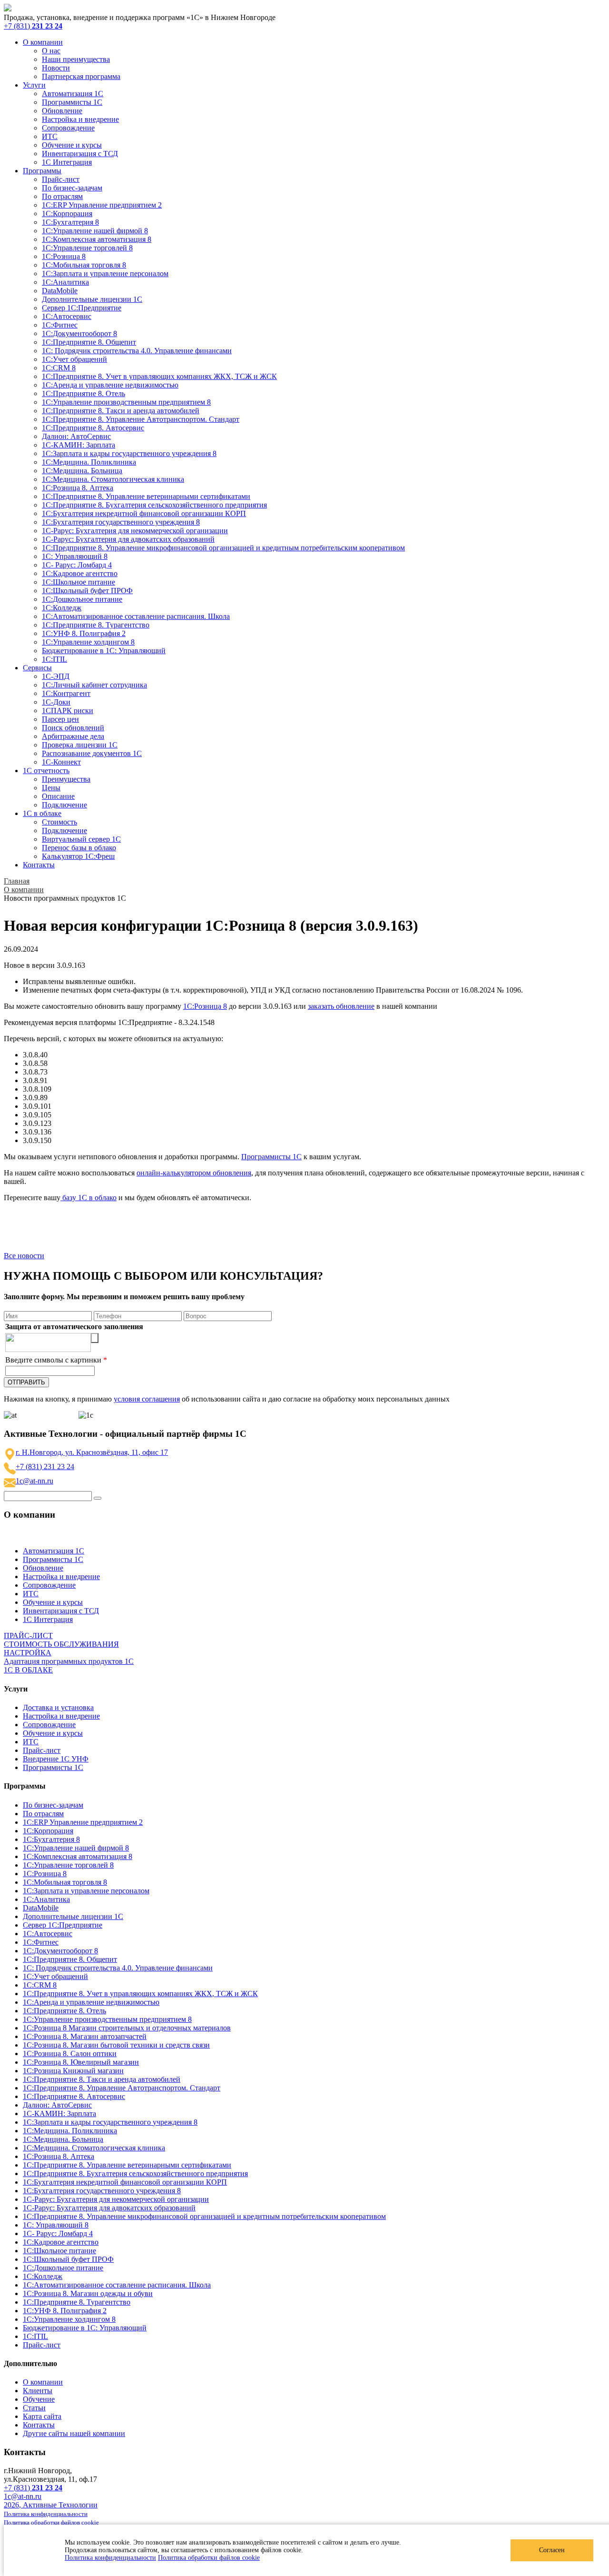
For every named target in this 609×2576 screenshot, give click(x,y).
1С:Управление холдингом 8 (88, 642)
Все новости (24, 1256)
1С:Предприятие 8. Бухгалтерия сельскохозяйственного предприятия (154, 505)
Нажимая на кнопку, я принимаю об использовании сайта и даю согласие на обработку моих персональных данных (227, 1399)
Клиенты (38, 2391)
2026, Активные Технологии (51, 2505)
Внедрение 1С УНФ (56, 1759)
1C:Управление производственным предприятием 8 (126, 402)
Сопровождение (68, 128)
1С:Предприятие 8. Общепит (89, 342)
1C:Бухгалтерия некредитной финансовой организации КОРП (144, 513)
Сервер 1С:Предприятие (82, 308)
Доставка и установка (58, 1707)
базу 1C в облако (88, 1198)
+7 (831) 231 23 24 (45, 1467)
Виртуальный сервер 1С (81, 839)
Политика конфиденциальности (110, 2558)
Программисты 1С (72, 102)
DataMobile (60, 291)
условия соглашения (147, 1399)
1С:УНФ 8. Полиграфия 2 (84, 633)
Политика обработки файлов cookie (209, 2558)
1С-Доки (56, 702)
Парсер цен (60, 719)
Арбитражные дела (73, 736)
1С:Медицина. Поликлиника (89, 462)
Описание (58, 796)
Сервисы (37, 668)
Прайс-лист (61, 179)
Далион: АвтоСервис (76, 436)
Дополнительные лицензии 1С (92, 299)
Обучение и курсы (72, 145)
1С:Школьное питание (79, 582)
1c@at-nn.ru (34, 1481)
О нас (51, 51)
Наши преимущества (76, 59)
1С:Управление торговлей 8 (87, 248)
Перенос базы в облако (79, 848)
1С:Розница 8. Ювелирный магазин (81, 2062)
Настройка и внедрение (80, 119)
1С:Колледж (62, 608)
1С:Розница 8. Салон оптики (70, 2054)
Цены (51, 788)
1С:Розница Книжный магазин (73, 2071)
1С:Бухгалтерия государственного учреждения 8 (121, 522)
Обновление (62, 111)
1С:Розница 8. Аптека (78, 488)
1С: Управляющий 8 (75, 556)
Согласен (552, 2550)
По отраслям (62, 196)
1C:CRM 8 (59, 368)
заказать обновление (341, 1006)
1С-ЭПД (56, 676)
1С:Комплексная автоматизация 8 (97, 239)
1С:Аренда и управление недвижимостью (110, 385)
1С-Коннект (61, 762)
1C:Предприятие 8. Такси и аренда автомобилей (121, 411)
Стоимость (59, 822)
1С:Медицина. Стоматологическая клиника (113, 479)
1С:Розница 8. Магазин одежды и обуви (88, 2293)
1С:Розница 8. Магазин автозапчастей (85, 2036)
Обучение (39, 2399)
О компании (43, 42)
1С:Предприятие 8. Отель (83, 393)
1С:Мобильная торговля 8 (84, 265)
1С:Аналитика (65, 282)
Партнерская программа (81, 76)
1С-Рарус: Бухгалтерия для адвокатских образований (128, 539)
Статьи (34, 2408)
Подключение (64, 805)
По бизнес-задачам (72, 188)
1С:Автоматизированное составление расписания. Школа (136, 616)
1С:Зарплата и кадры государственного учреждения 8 (129, 453)
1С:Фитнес (60, 325)
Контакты (39, 865)
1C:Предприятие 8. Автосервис (93, 428)
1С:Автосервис (67, 316)
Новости (56, 68)
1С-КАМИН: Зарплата (79, 445)
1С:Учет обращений (74, 359)
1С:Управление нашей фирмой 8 (95, 231)
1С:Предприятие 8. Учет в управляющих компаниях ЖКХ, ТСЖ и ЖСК (159, 376)
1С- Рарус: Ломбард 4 (77, 565)
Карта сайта (42, 2416)
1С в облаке (42, 813)
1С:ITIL (54, 659)
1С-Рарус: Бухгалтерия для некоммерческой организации (135, 531)
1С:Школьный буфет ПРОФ (87, 591)
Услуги (34, 85)
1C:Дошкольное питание (82, 599)
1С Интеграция (67, 162)
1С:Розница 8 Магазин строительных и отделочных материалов (127, 2028)
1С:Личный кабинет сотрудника (94, 685)
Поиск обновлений (73, 728)
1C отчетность (46, 771)
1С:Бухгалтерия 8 (70, 222)
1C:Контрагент (66, 693)
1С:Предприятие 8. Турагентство (96, 625)
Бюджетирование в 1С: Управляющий (104, 651)
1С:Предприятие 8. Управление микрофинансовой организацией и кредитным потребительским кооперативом (223, 548)
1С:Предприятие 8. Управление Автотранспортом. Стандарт (141, 419)
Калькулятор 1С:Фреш (78, 856)
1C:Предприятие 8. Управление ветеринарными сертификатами (146, 496)
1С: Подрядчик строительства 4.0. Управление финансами (137, 351)
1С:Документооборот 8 (79, 333)
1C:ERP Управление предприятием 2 (102, 205)
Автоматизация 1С (73, 94)
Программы (42, 171)
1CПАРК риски (68, 711)
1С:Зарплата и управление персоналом (105, 274)
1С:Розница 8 (64, 256)
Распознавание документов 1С (92, 753)
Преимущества (66, 779)
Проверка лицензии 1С (80, 745)
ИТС (50, 136)
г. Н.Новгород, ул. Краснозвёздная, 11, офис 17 (92, 1452)
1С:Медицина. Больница (82, 471)
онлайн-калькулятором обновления (194, 1173)
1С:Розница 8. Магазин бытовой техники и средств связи (116, 2045)
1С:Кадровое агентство (80, 573)
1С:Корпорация (67, 214)
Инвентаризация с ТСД (80, 154)
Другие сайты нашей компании (74, 2433)
